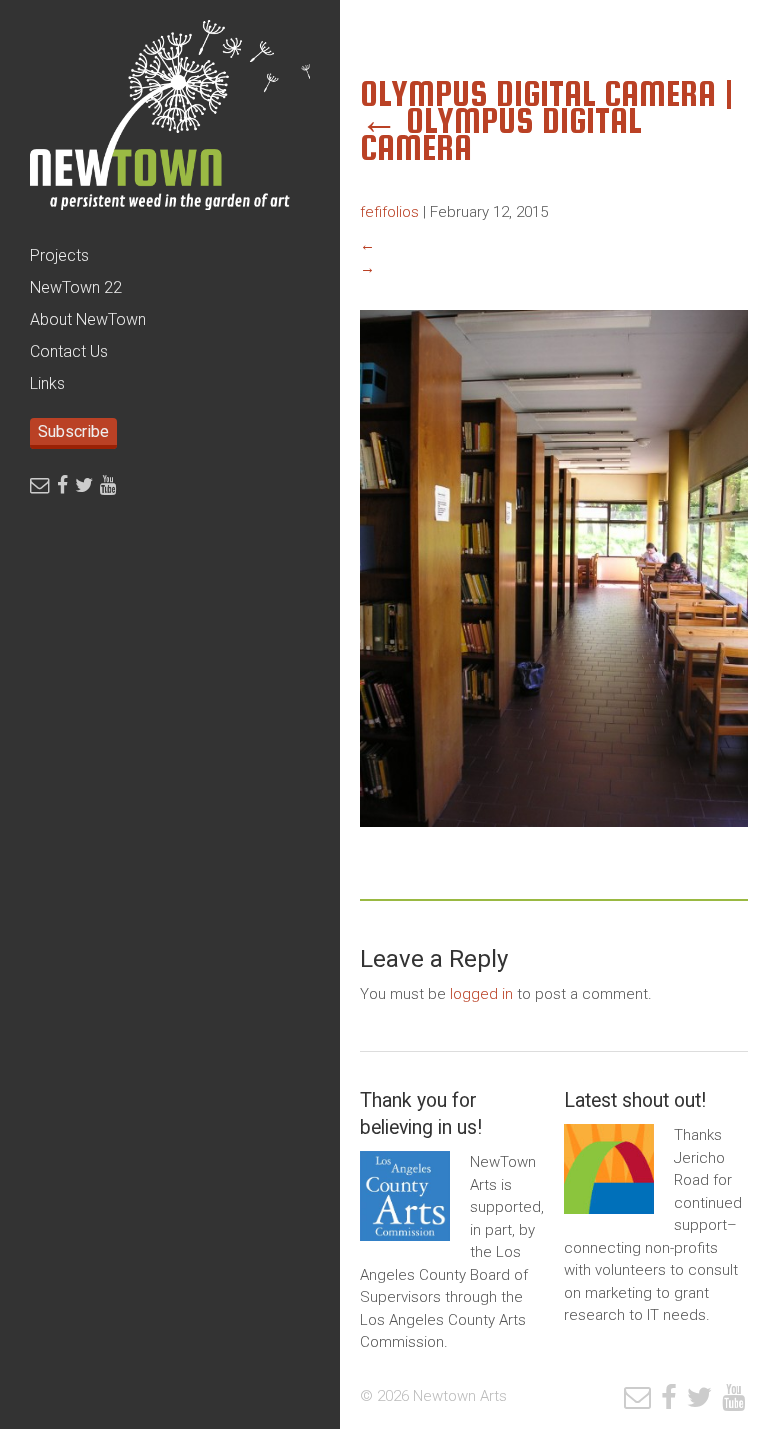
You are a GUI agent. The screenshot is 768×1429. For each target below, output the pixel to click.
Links (47, 383)
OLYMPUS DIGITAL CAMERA (501, 134)
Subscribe (73, 431)
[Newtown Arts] (170, 120)
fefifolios (389, 212)
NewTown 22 (76, 287)
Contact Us (69, 351)
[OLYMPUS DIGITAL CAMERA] (554, 842)
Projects (59, 255)
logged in (481, 994)
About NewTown (88, 319)
